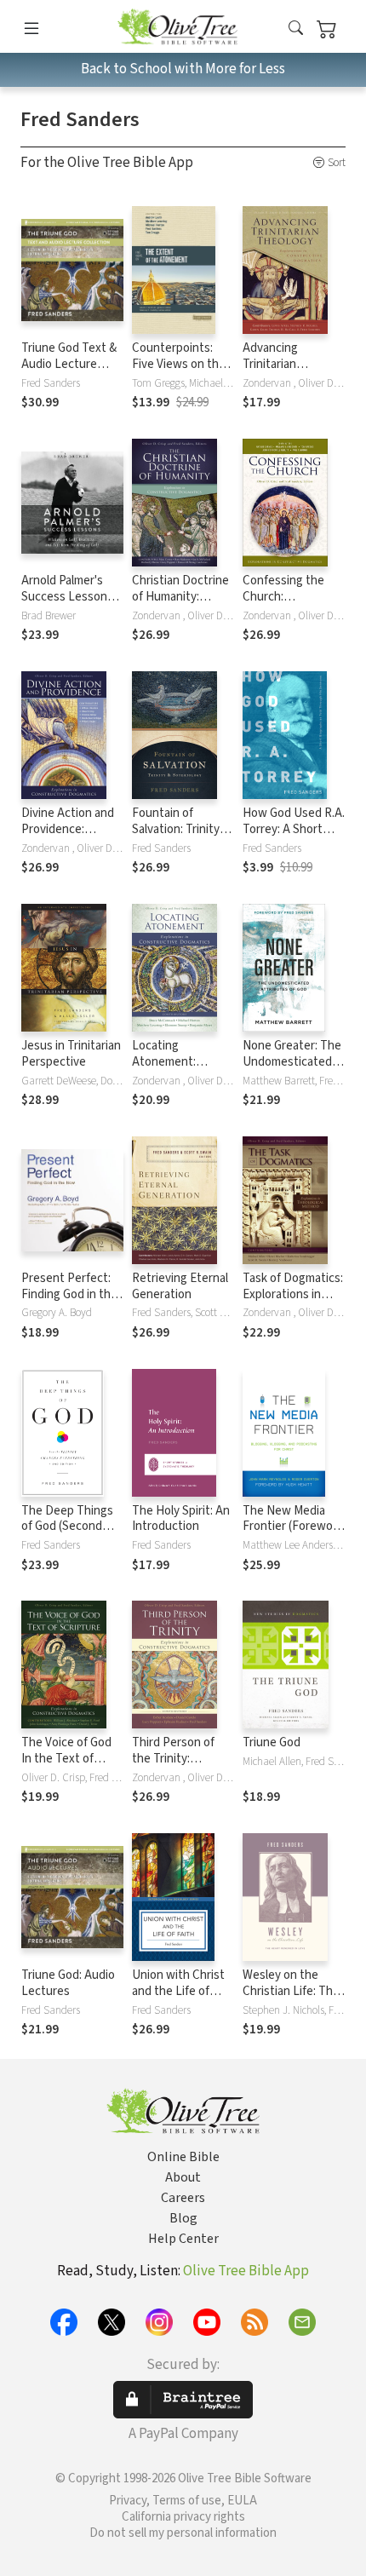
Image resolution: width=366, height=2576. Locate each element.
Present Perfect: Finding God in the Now (69, 1294)
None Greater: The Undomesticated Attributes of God (292, 1062)
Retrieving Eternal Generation (180, 1286)
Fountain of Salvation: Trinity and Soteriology (176, 829)
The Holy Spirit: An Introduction (181, 1519)
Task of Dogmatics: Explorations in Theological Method (293, 1302)
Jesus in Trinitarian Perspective (71, 1054)
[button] (296, 29)
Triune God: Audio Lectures (68, 1983)
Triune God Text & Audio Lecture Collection (69, 364)
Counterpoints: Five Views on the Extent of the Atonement (179, 372)
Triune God (272, 1742)
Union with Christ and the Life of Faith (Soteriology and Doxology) (179, 1999)
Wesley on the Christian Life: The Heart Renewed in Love (291, 1999)
